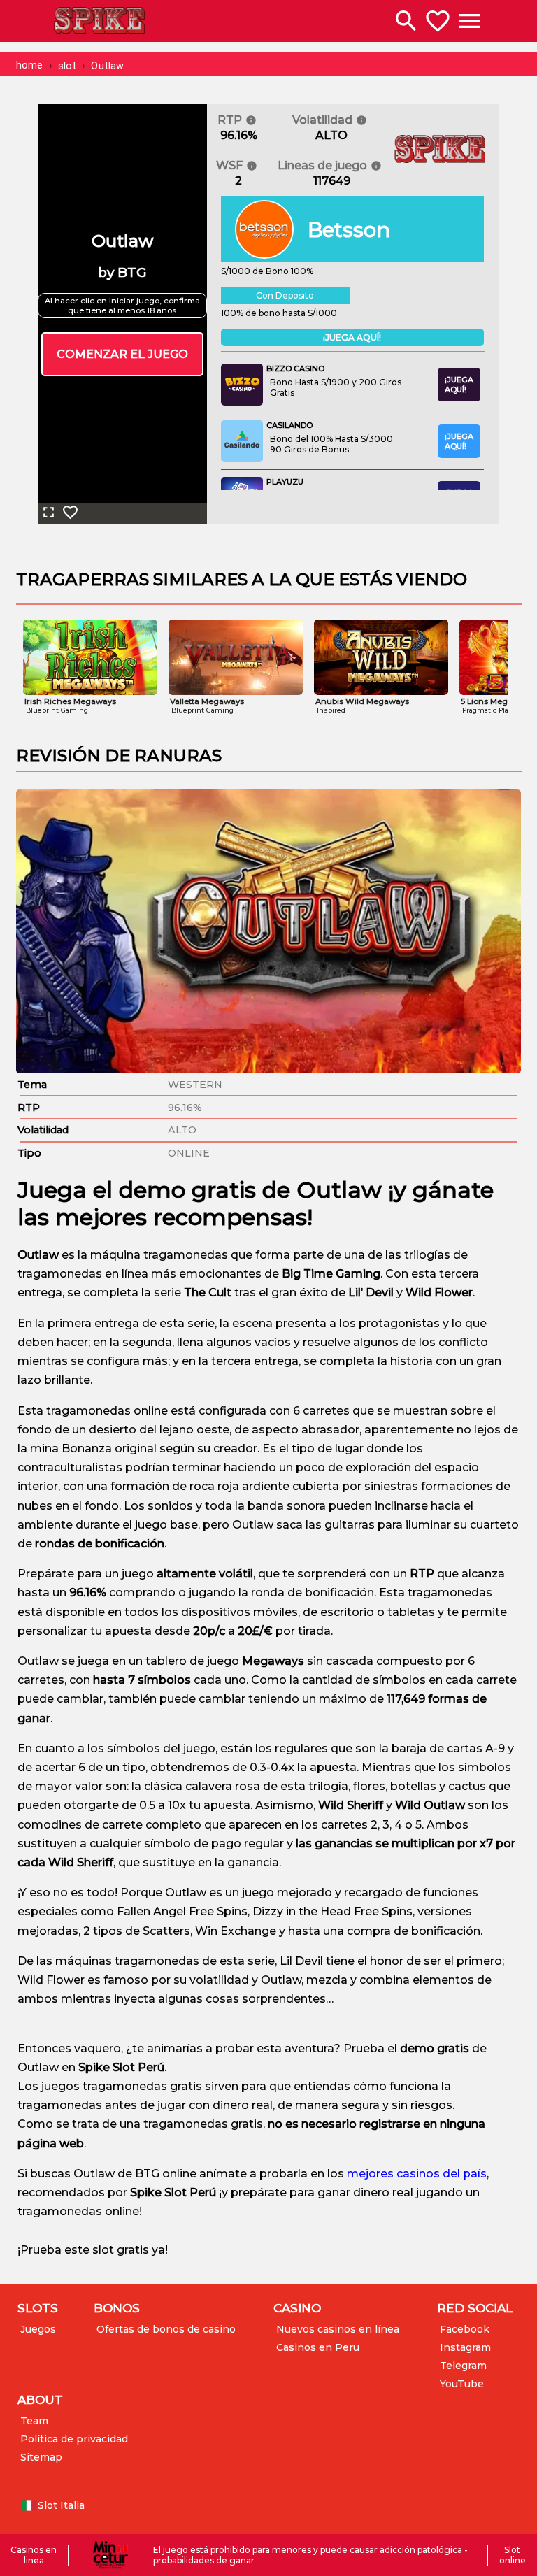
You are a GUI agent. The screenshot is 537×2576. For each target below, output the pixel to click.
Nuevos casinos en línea (338, 2329)
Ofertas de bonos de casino (166, 2329)
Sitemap (41, 2457)
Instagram (465, 2347)
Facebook (465, 2329)
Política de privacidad (74, 2439)
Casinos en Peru (318, 2347)
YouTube (462, 2384)
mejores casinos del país (417, 2174)
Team (34, 2421)
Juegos (38, 2329)
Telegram (463, 2366)
